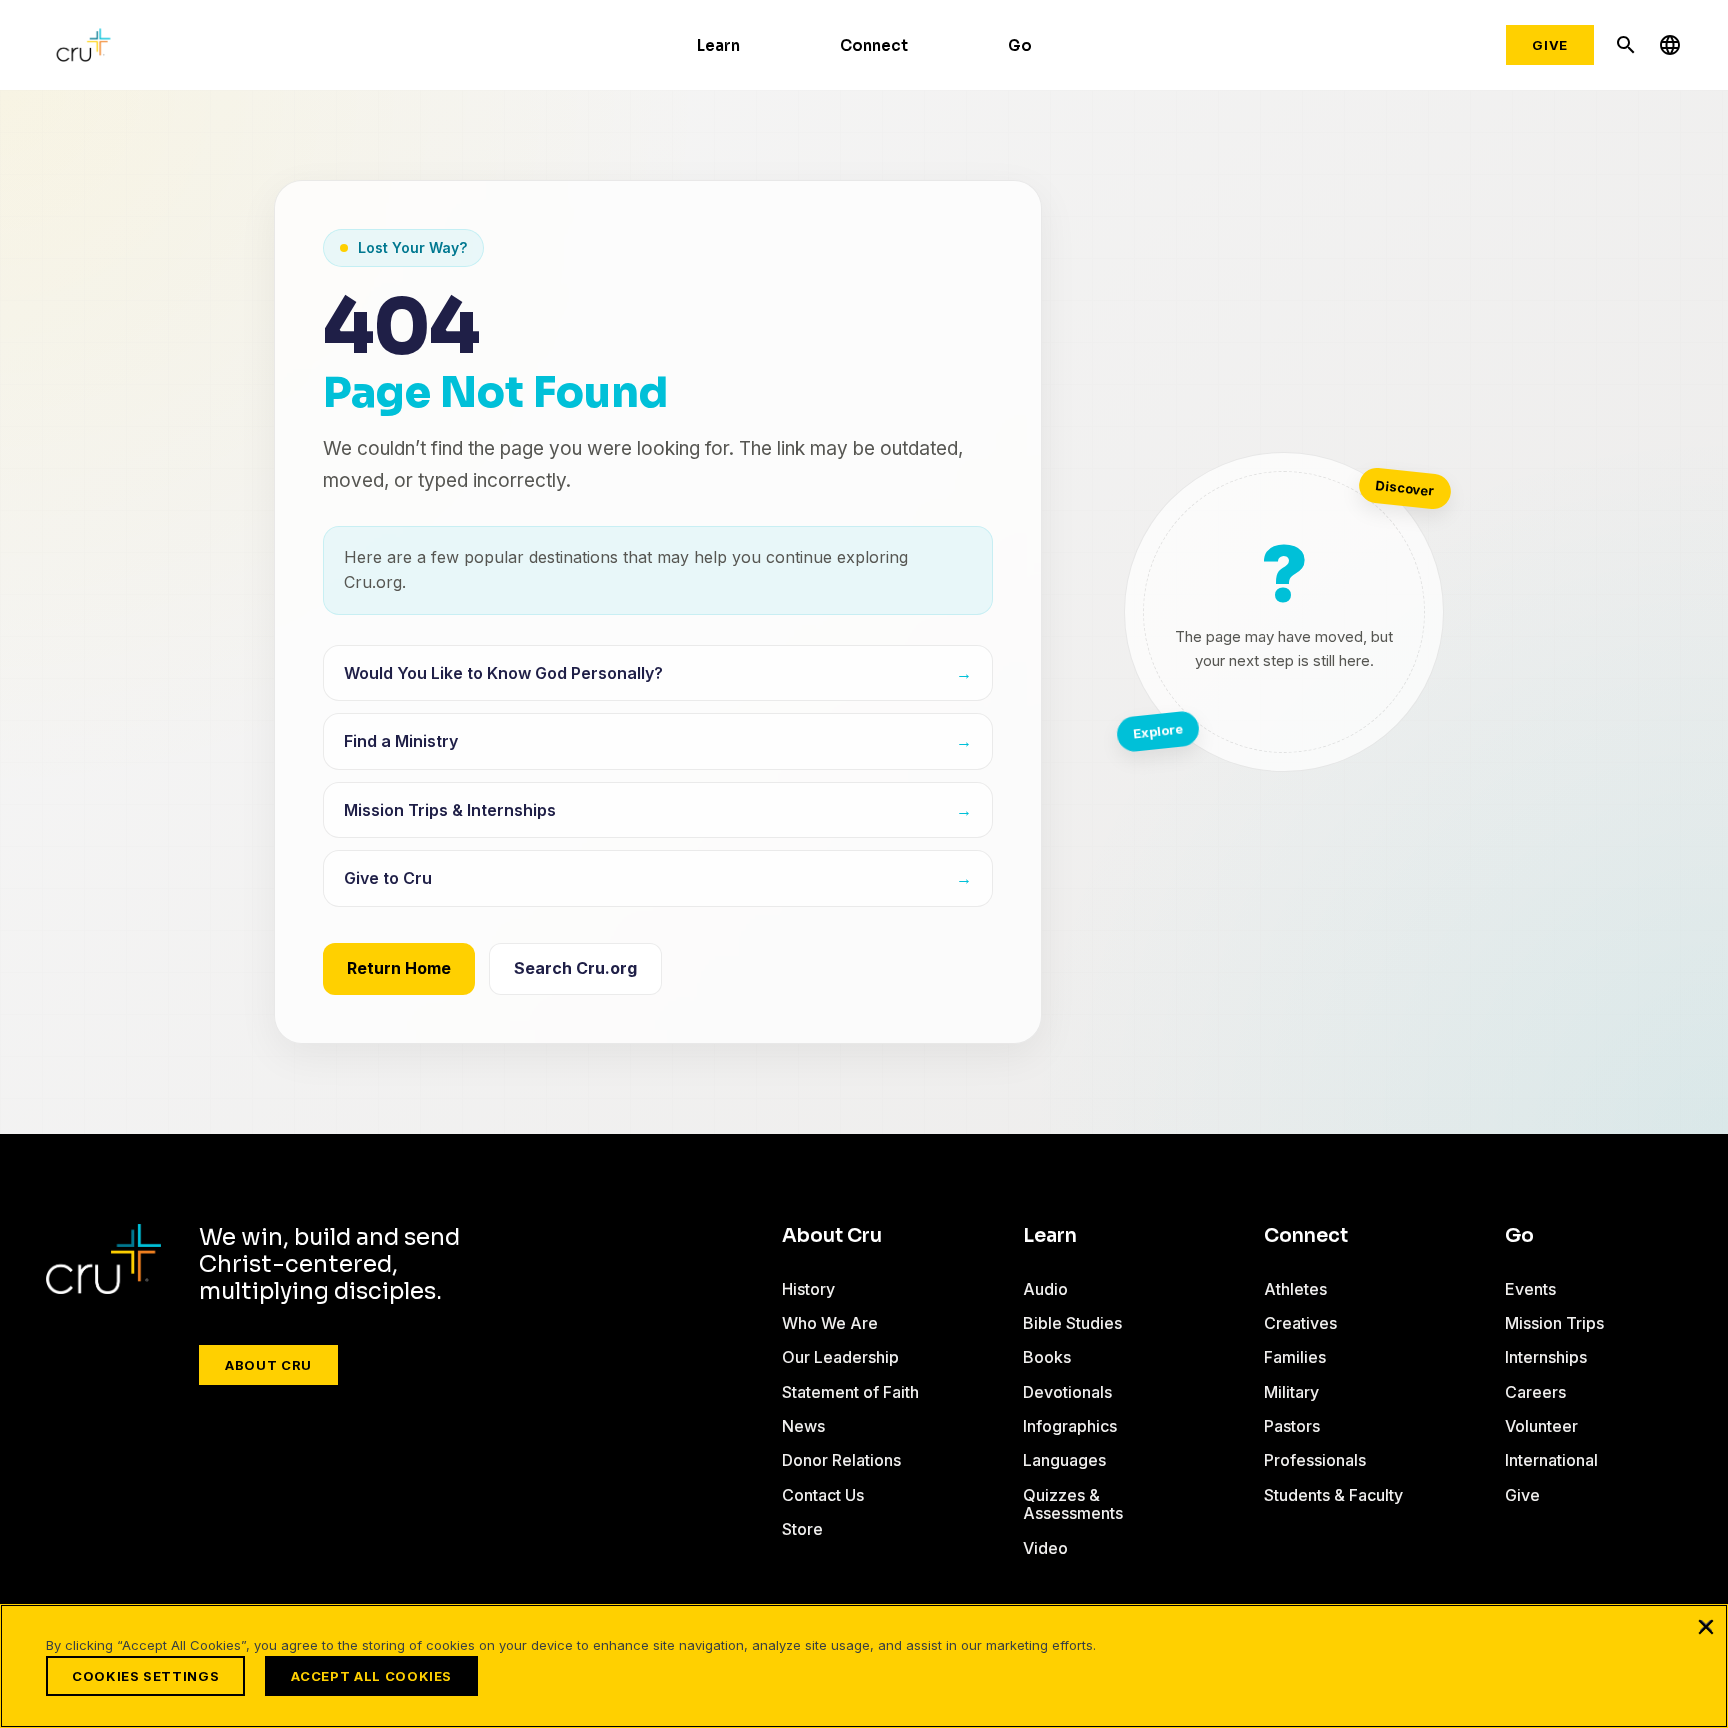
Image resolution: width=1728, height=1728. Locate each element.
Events (1530, 1289)
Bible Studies (1072, 1323)
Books (1047, 1357)
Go (1020, 45)
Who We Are (830, 1323)
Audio (1045, 1289)
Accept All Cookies (371, 1676)
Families (1295, 1357)
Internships (1546, 1357)
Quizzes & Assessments (1073, 1504)
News (803, 1426)
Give (1550, 45)
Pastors (1292, 1426)
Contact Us (823, 1495)
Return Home (399, 968)
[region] (864, 1666)
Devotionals (1067, 1392)
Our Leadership (840, 1357)
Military (1291, 1392)
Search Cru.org (575, 968)
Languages (1064, 1460)
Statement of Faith (850, 1392)
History (808, 1289)
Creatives (1300, 1323)
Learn (718, 45)
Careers (1535, 1392)
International (1551, 1460)
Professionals (1315, 1460)
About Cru (268, 1365)
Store (802, 1529)
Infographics (1070, 1426)
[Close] (1706, 1626)
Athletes (1295, 1289)
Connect (874, 45)
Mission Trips (1554, 1323)
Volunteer (1541, 1426)
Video (1045, 1548)
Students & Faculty (1333, 1495)
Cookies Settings (145, 1676)
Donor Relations (841, 1460)
